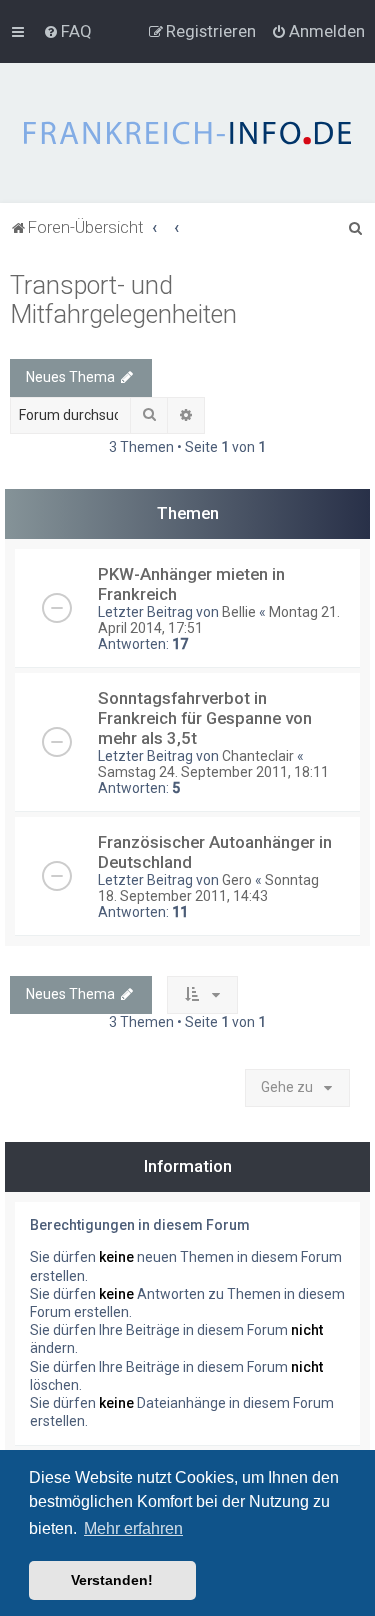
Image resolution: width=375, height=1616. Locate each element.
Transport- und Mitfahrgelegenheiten (123, 300)
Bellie (239, 612)
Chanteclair (258, 756)
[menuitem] (67, 31)
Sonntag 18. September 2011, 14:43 (208, 888)
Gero (237, 880)
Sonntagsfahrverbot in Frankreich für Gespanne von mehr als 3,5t (205, 718)
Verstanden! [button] (112, 1580)
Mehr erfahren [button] (133, 1528)
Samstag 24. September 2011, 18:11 (213, 772)
